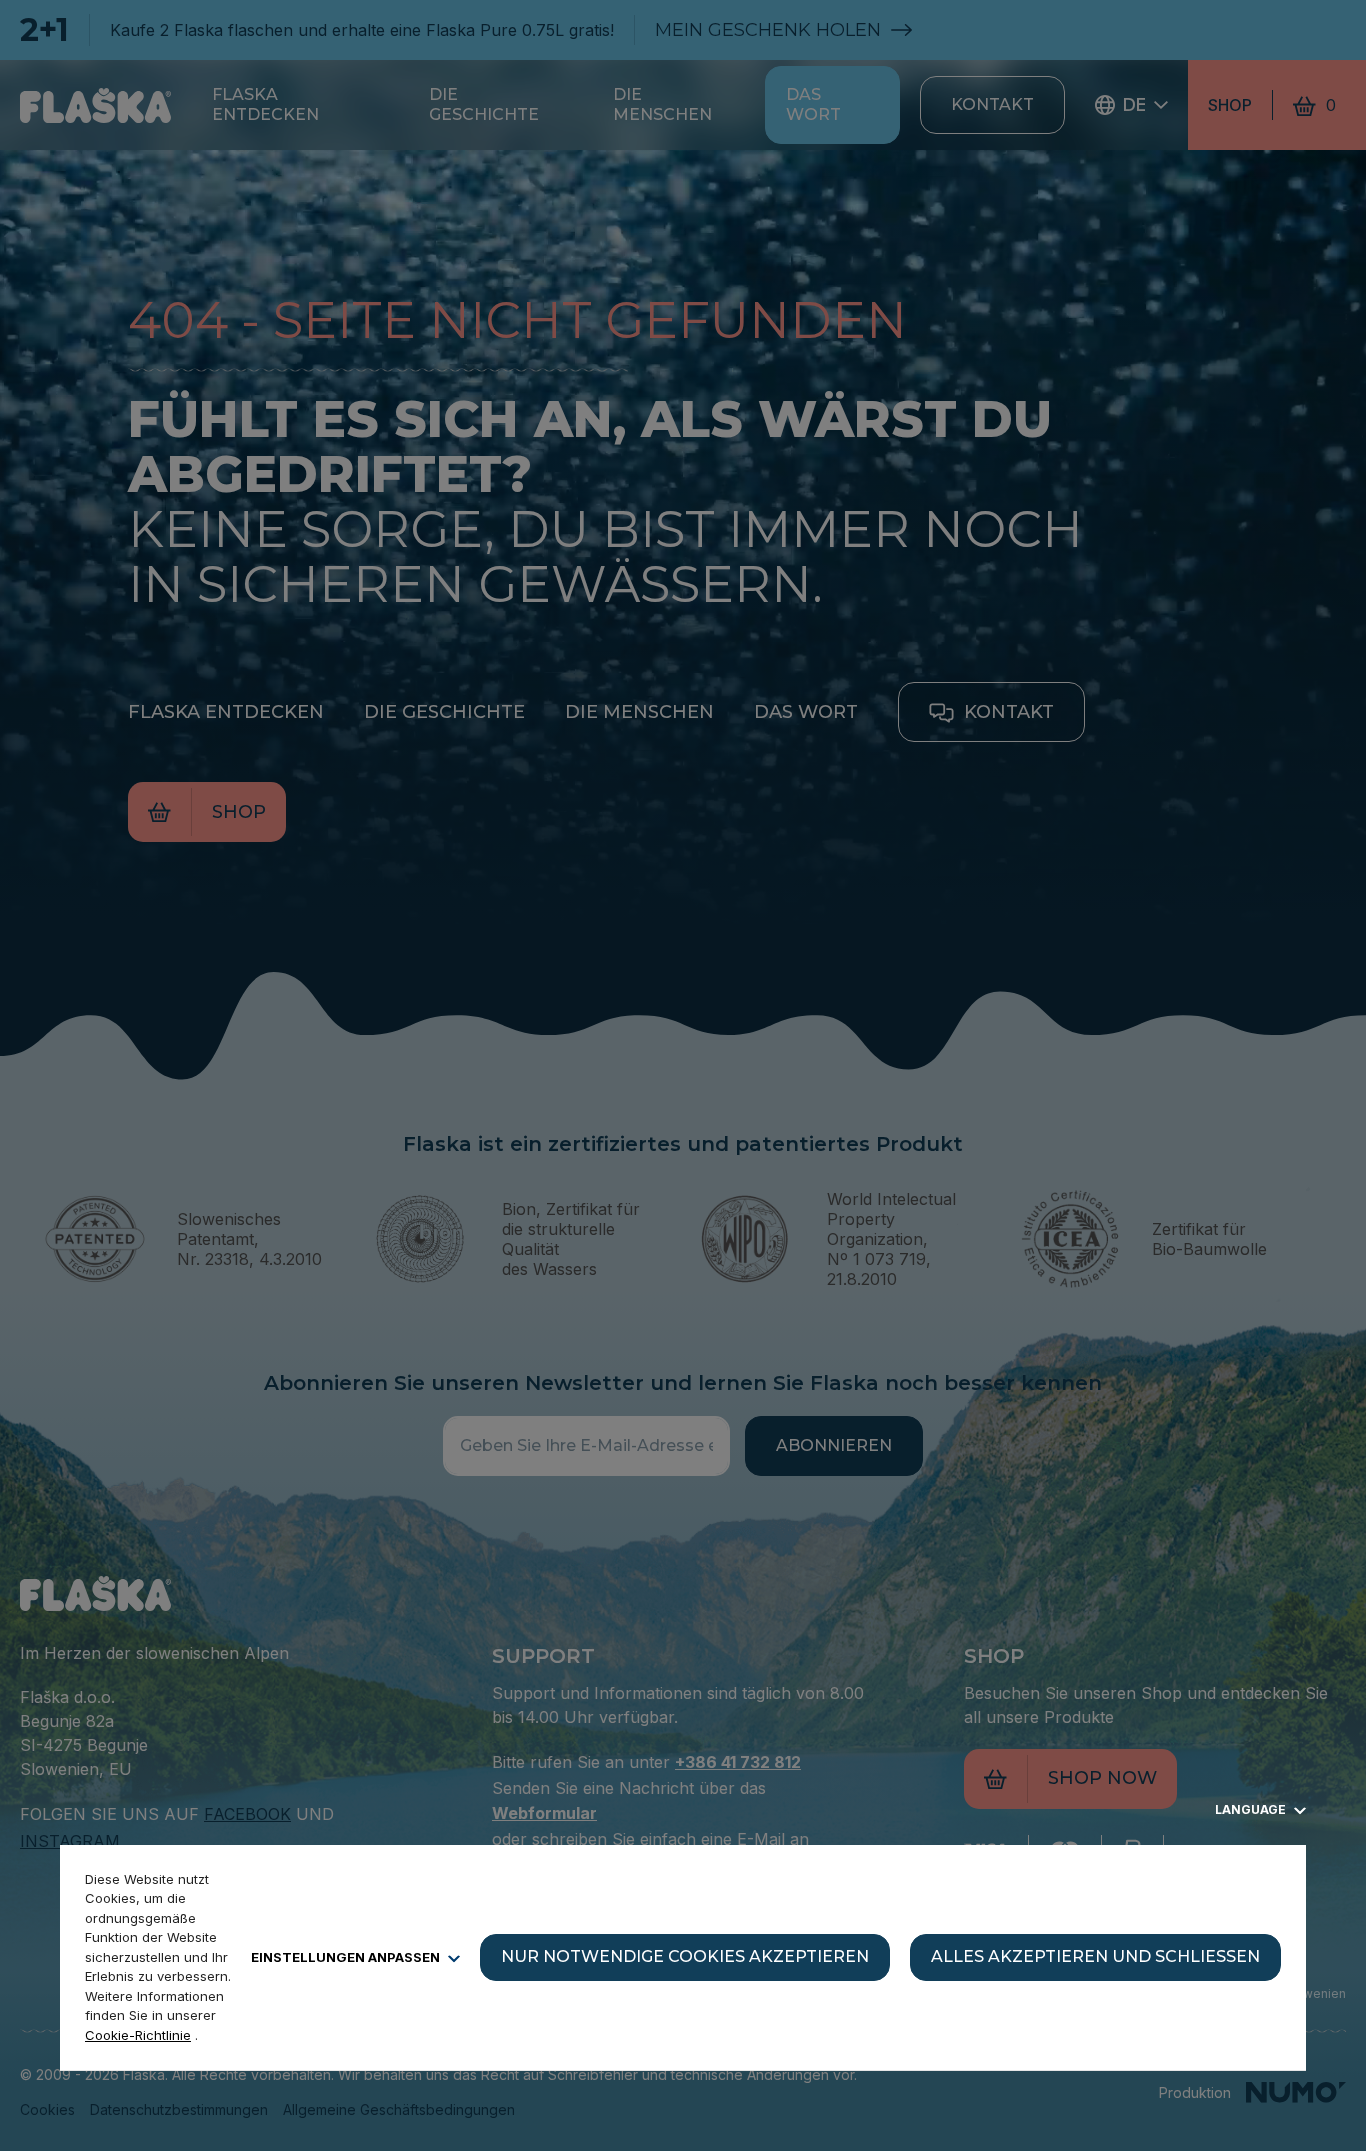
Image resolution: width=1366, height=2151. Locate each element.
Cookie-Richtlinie (138, 2035)
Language (1252, 1809)
